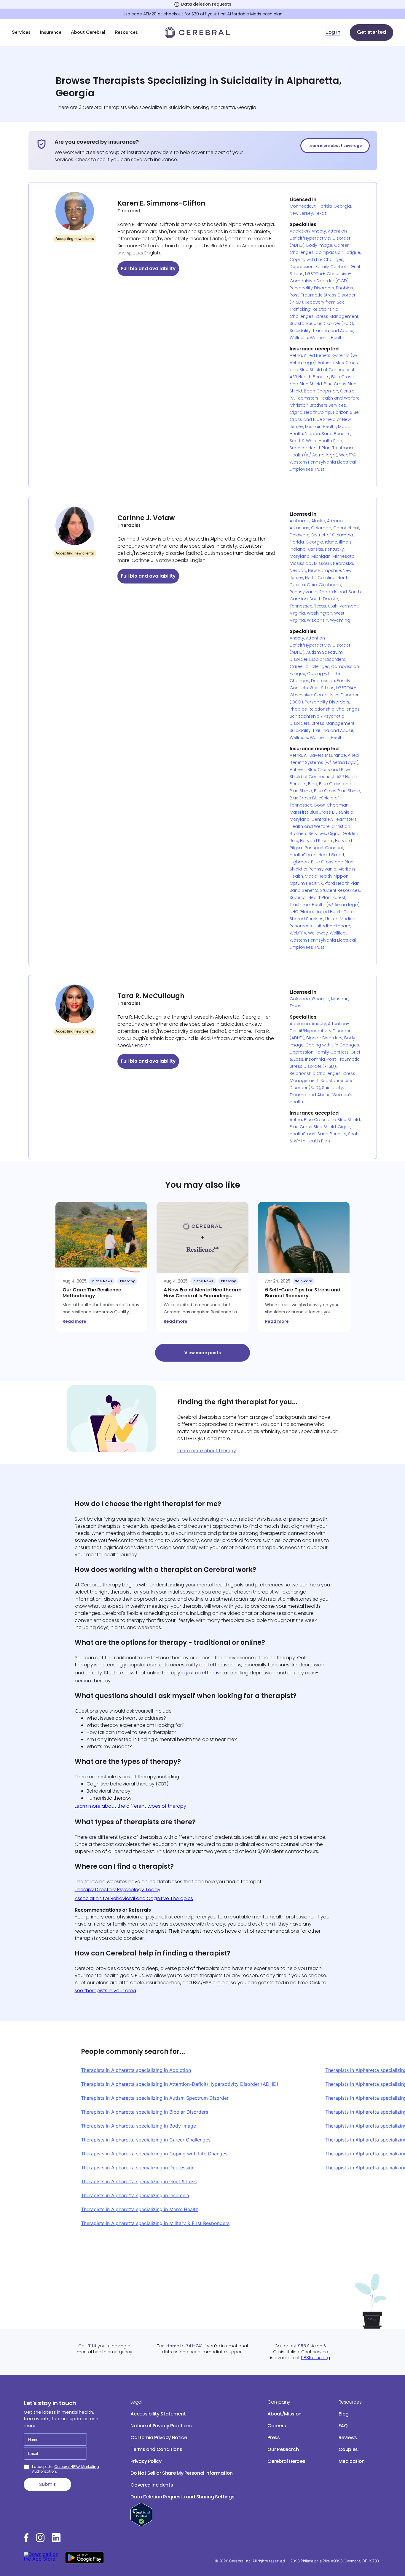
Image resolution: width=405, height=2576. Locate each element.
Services (21, 33)
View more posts (203, 1353)
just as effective (204, 1673)
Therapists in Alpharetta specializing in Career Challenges (146, 2140)
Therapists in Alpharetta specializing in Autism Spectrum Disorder (155, 2098)
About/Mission (284, 2414)
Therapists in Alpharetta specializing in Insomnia (135, 2195)
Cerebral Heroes (286, 2461)
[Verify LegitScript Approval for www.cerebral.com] (141, 2525)
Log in (333, 33)
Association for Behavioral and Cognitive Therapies (134, 1898)
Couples (348, 2449)
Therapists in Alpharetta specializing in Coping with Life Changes (154, 2154)
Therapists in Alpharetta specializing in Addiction (136, 2070)
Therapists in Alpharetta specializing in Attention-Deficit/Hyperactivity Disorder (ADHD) (180, 2084)
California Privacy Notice (159, 2438)
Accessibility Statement (158, 2414)
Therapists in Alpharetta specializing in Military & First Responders (155, 2223)
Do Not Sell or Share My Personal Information (182, 2473)
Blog (344, 2414)
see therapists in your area (105, 1991)
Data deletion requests (206, 4)
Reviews (348, 2438)
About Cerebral (88, 33)
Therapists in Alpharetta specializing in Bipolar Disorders (145, 2112)
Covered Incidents (152, 2485)
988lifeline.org (315, 2358)
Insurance (51, 33)
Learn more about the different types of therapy (130, 1806)
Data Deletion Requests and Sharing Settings (182, 2497)
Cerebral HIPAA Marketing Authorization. (66, 2469)
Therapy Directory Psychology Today (118, 1890)
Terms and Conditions (156, 2449)
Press (274, 2438)
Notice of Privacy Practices (161, 2426)
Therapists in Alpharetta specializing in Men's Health (140, 2209)
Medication (352, 2461)
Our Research (283, 2449)
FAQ (343, 2426)
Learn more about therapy (207, 1450)
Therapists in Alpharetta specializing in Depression (138, 2168)
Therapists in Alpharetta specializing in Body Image (138, 2126)
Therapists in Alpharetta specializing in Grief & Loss (139, 2181)
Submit (47, 2484)
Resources (126, 33)
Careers (277, 2426)
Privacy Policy (146, 2461)
